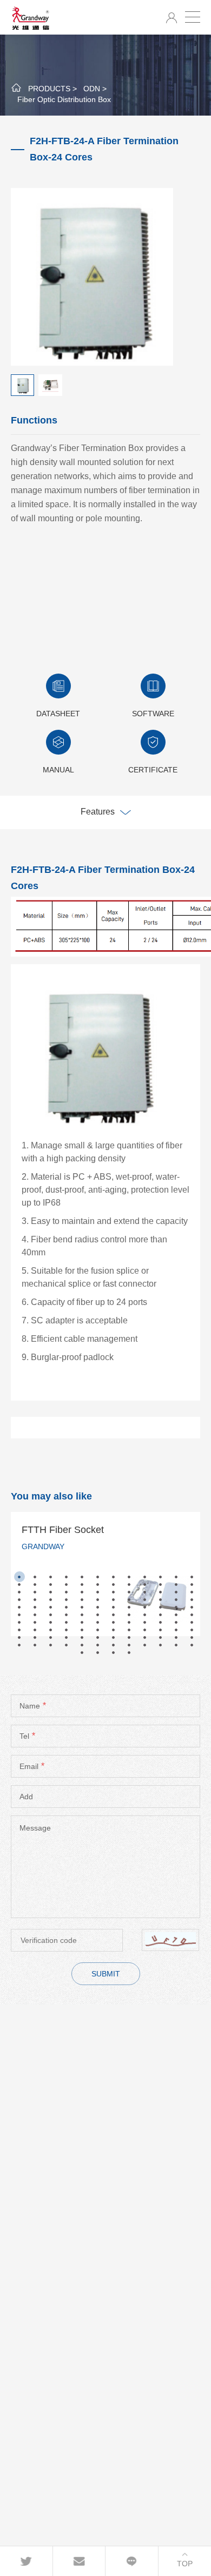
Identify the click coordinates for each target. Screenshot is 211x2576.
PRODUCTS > (52, 89)
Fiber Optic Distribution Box (64, 99)
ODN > (95, 89)
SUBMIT (106, 1974)
